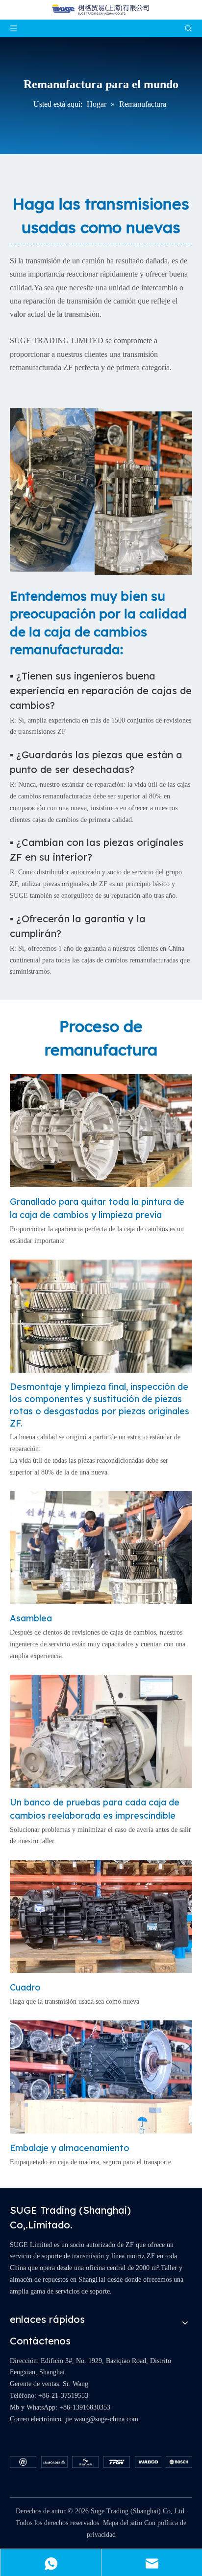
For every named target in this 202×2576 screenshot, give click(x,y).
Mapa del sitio (123, 2523)
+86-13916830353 (85, 2407)
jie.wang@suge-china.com (102, 2419)
